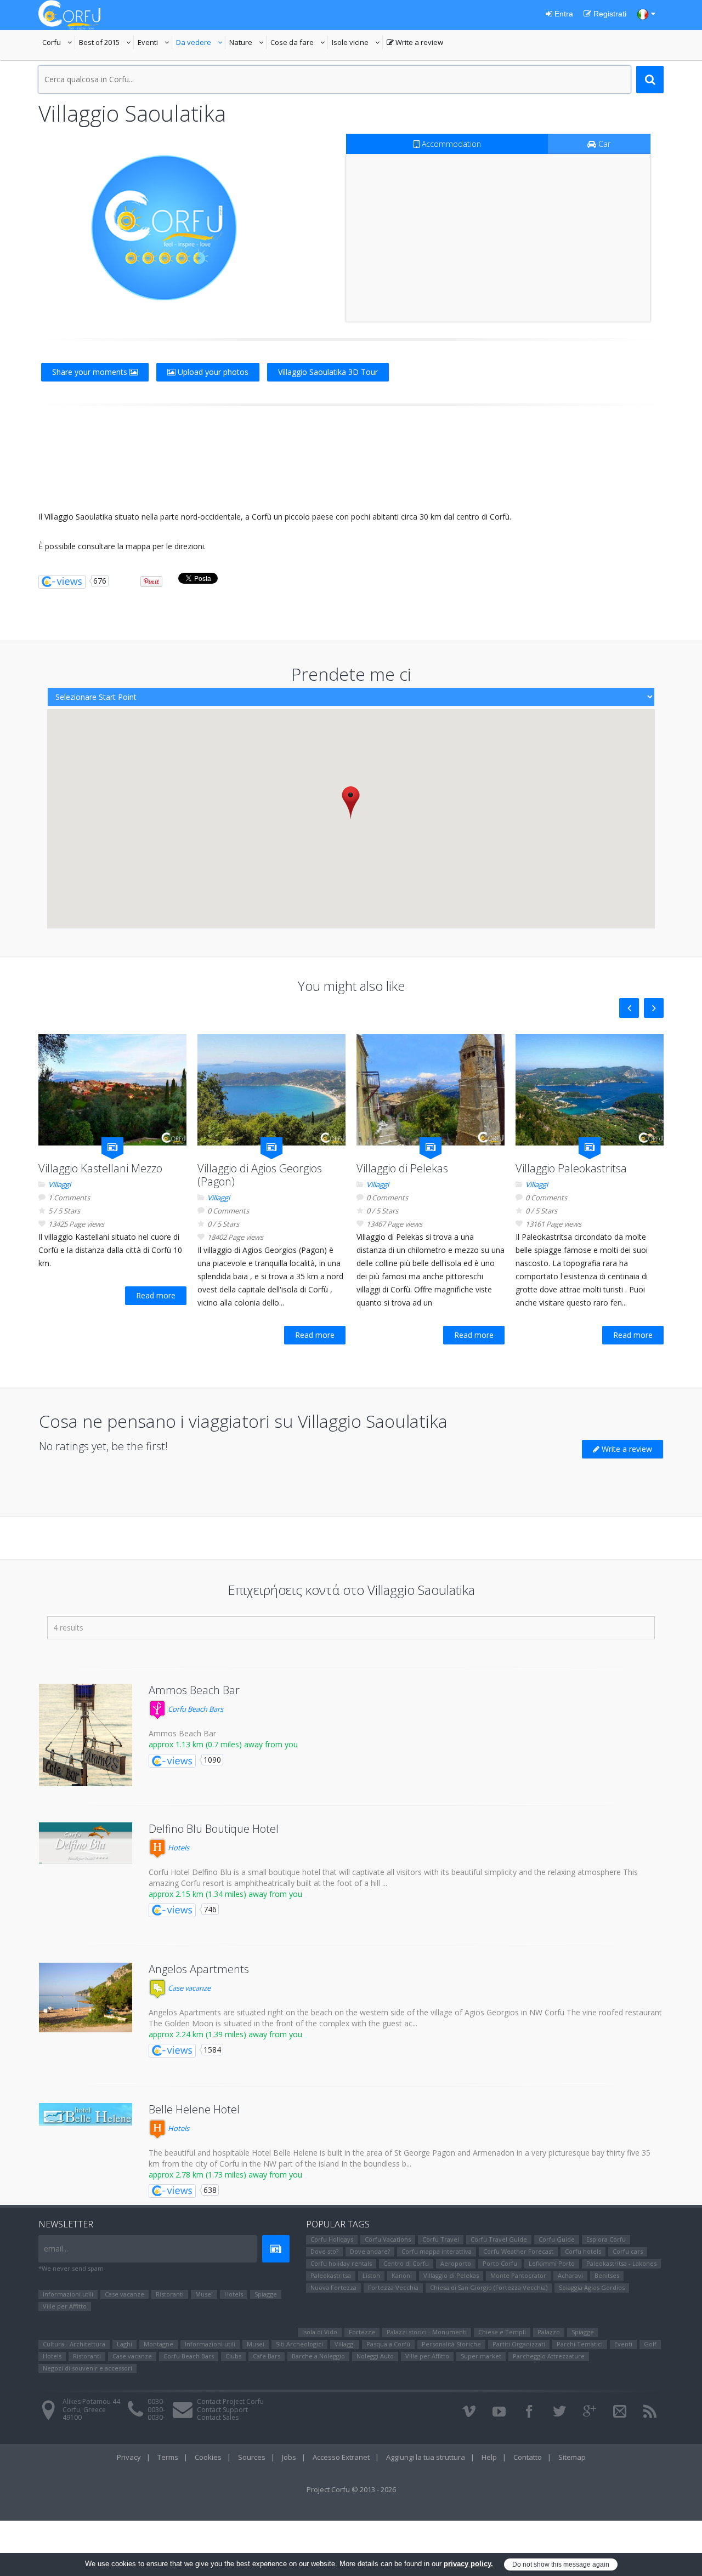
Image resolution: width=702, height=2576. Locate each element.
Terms (168, 2457)
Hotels (178, 1848)
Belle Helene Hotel (194, 2109)
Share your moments (91, 372)
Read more (156, 1295)
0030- (156, 2401)
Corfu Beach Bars (195, 1709)
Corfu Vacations (388, 2239)
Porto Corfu (500, 2263)
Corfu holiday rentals (341, 2263)
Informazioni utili (68, 2294)
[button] (351, 802)
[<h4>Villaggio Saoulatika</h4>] (164, 228)
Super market (481, 2356)
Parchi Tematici (580, 2344)
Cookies (208, 2457)
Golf (650, 2344)
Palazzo (549, 2332)
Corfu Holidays (332, 2239)
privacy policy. (468, 2564)
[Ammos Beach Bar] (86, 1735)
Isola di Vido (320, 2332)
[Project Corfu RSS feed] (650, 2412)
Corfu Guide (557, 2239)
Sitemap (572, 2457)
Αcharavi (570, 2275)
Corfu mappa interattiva (437, 2251)
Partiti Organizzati (519, 2344)
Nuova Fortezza (333, 2287)
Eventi (155, 43)
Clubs (233, 2356)
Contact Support (222, 2410)
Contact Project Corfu (230, 2401)
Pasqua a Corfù (388, 2344)
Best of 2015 (106, 43)
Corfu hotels (583, 2251)
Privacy (129, 2457)
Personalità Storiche (451, 2344)
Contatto (528, 2457)
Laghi (124, 2344)
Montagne (158, 2344)
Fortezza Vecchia (393, 2287)
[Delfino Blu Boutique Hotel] (86, 1843)
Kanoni (402, 2275)
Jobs (289, 2457)
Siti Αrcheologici (299, 2344)
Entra (563, 14)
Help (489, 2457)
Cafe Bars (267, 2356)
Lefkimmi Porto (552, 2263)
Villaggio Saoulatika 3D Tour (328, 372)
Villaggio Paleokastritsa (571, 1168)
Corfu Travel (441, 2239)
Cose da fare (299, 43)
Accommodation (450, 144)
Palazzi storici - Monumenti (427, 2332)
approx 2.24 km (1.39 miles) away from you (225, 2034)
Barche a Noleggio (318, 2356)
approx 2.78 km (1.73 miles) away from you (225, 2175)
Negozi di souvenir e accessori (87, 2368)
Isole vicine (357, 43)
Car (603, 144)
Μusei (204, 2294)
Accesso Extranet (341, 2457)
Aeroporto (456, 2263)
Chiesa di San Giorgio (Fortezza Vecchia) (489, 2287)
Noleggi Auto (375, 2356)
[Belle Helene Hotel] (86, 2114)
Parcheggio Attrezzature (549, 2356)
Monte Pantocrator (518, 2275)
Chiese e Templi (502, 2332)
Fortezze (362, 2332)
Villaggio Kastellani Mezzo (100, 1168)
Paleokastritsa (331, 2275)
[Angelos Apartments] (86, 1998)
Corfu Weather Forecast (518, 2251)
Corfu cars (628, 2251)
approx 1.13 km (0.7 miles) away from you (223, 1744)
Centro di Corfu (406, 2263)
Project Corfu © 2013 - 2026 (351, 2489)
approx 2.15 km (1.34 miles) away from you (225, 1894)
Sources (252, 2457)
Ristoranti (170, 2294)
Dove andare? (370, 2251)
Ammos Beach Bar (194, 1690)
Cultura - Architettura (74, 2344)
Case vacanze (188, 1988)
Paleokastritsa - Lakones (621, 2263)
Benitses (607, 2275)
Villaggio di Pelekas (402, 1168)
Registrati (609, 14)
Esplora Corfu (606, 2239)
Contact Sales (218, 2417)
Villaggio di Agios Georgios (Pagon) (260, 1175)
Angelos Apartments (199, 1969)
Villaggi (60, 1184)
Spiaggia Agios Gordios (592, 2287)
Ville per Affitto (65, 2306)
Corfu (59, 43)
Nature (248, 43)
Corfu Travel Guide (499, 2239)
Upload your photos (212, 372)
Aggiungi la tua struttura (426, 2457)
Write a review (415, 43)
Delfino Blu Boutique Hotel (214, 1829)
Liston (371, 2275)
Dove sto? (324, 2251)
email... (56, 2249)
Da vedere (201, 43)
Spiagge (266, 2294)
